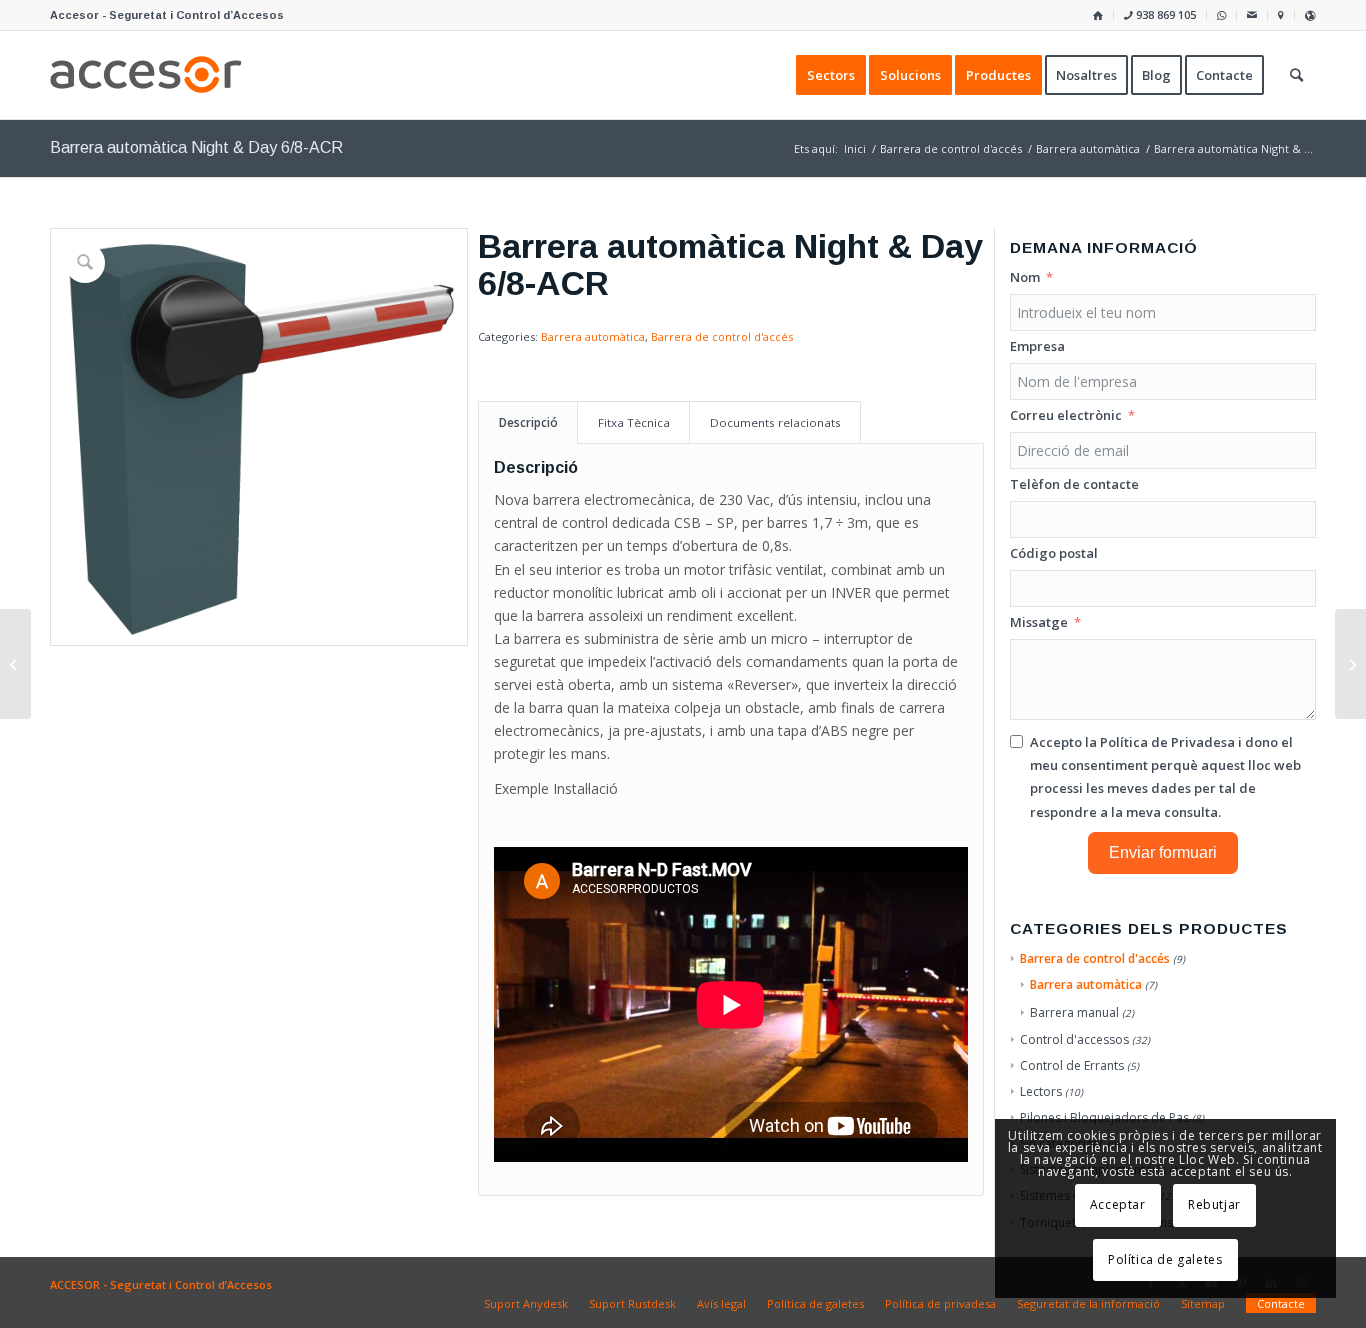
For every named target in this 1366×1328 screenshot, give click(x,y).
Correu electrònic (1066, 415)
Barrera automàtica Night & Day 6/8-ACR (196, 147)
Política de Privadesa (1167, 742)
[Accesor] (146, 75)
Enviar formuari (1163, 852)
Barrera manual (1074, 1012)
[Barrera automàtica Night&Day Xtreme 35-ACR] (15, 664)
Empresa (1037, 346)
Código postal (1054, 553)
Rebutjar (1214, 1204)
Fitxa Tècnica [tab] (634, 422)
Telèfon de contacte (1074, 484)
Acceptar (1118, 1204)
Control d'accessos (1074, 1039)
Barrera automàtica (593, 336)
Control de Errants (1072, 1065)
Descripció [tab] (528, 422)
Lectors (1041, 1091)
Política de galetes (1165, 1259)
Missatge (1039, 622)
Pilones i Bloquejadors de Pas (1104, 1117)
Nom (1025, 277)
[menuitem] (1098, 15)
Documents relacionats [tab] (775, 422)
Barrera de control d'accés (722, 336)
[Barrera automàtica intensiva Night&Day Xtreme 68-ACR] (1350, 664)
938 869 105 (1164, 14)
